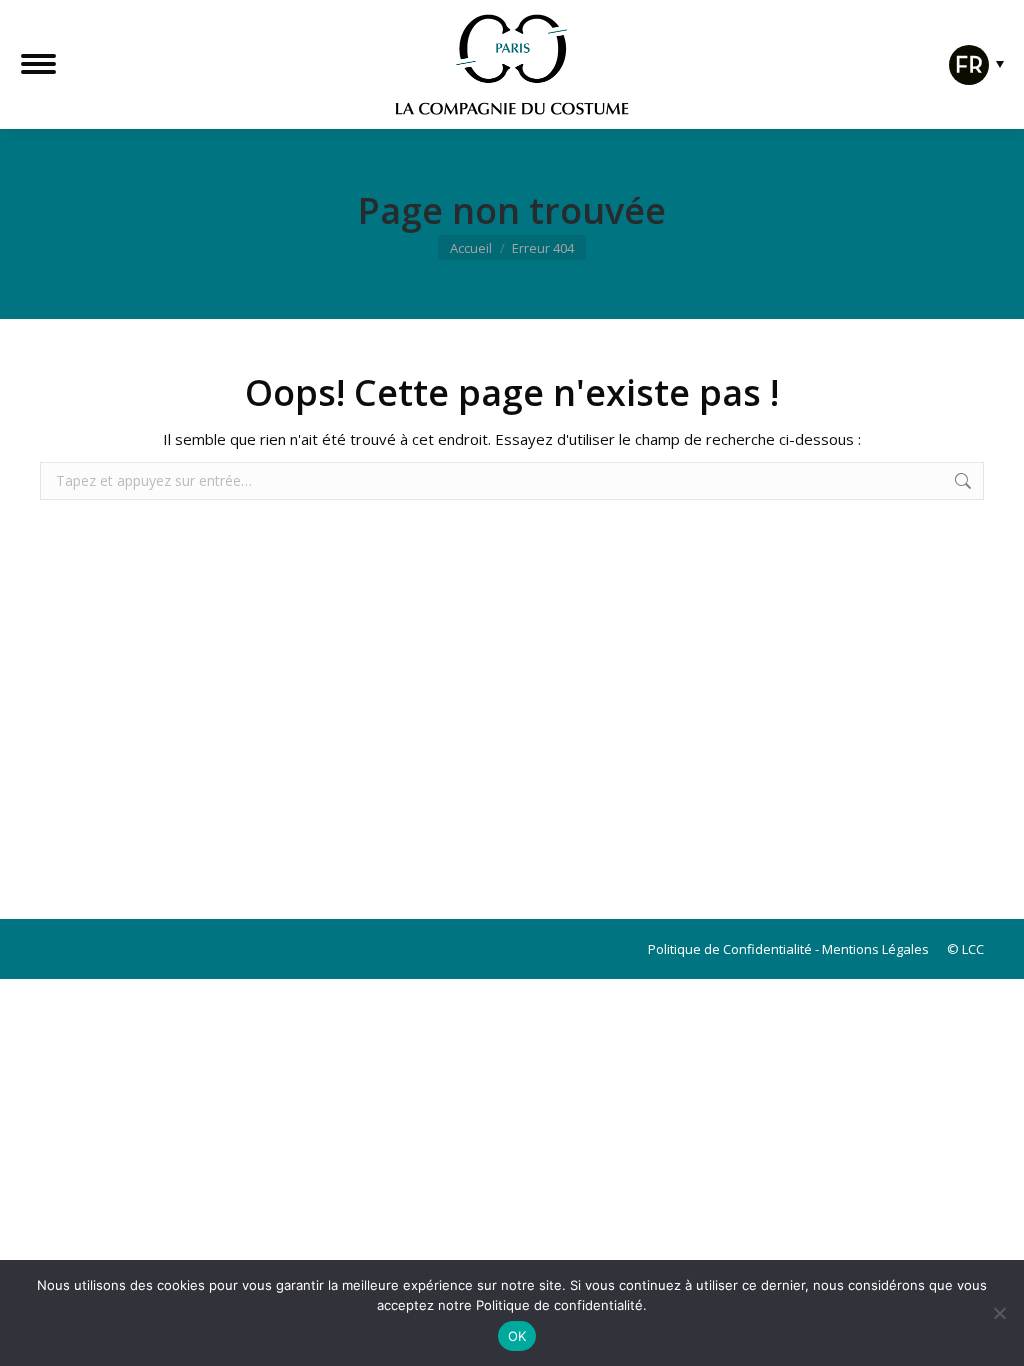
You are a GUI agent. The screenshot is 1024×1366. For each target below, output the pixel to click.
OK (517, 1336)
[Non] (999, 1313)
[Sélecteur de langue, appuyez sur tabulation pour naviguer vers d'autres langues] (971, 78)
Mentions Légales (875, 949)
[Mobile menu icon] (38, 64)
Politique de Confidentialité (730, 949)
